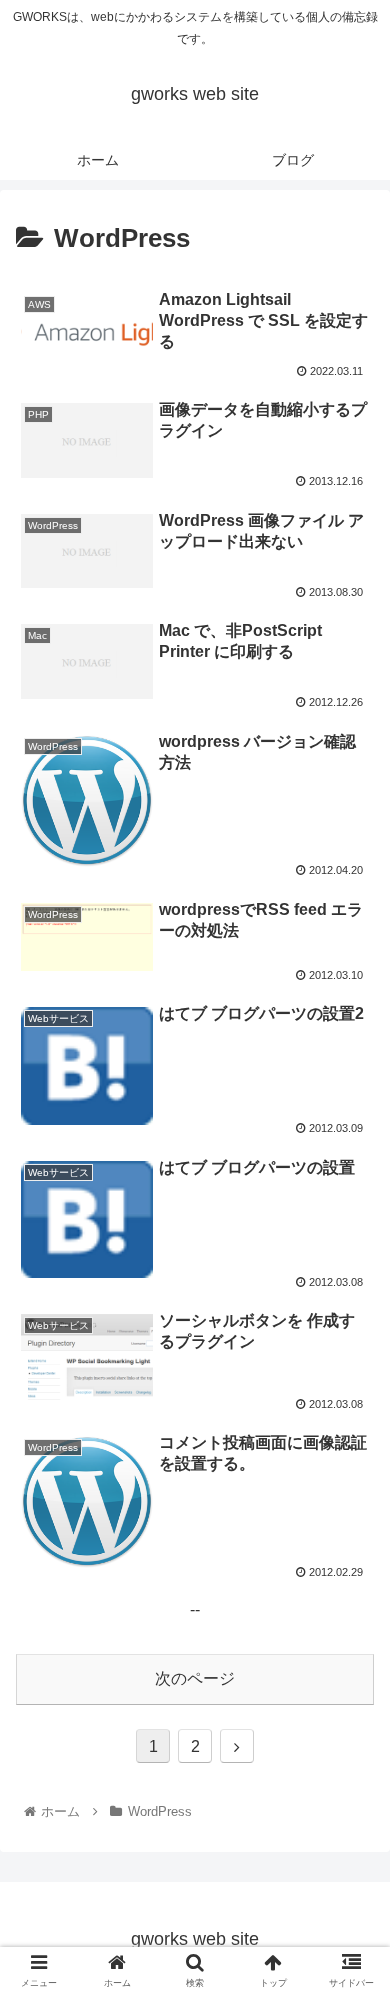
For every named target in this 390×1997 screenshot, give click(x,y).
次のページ (195, 1678)
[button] (350, 1729)
